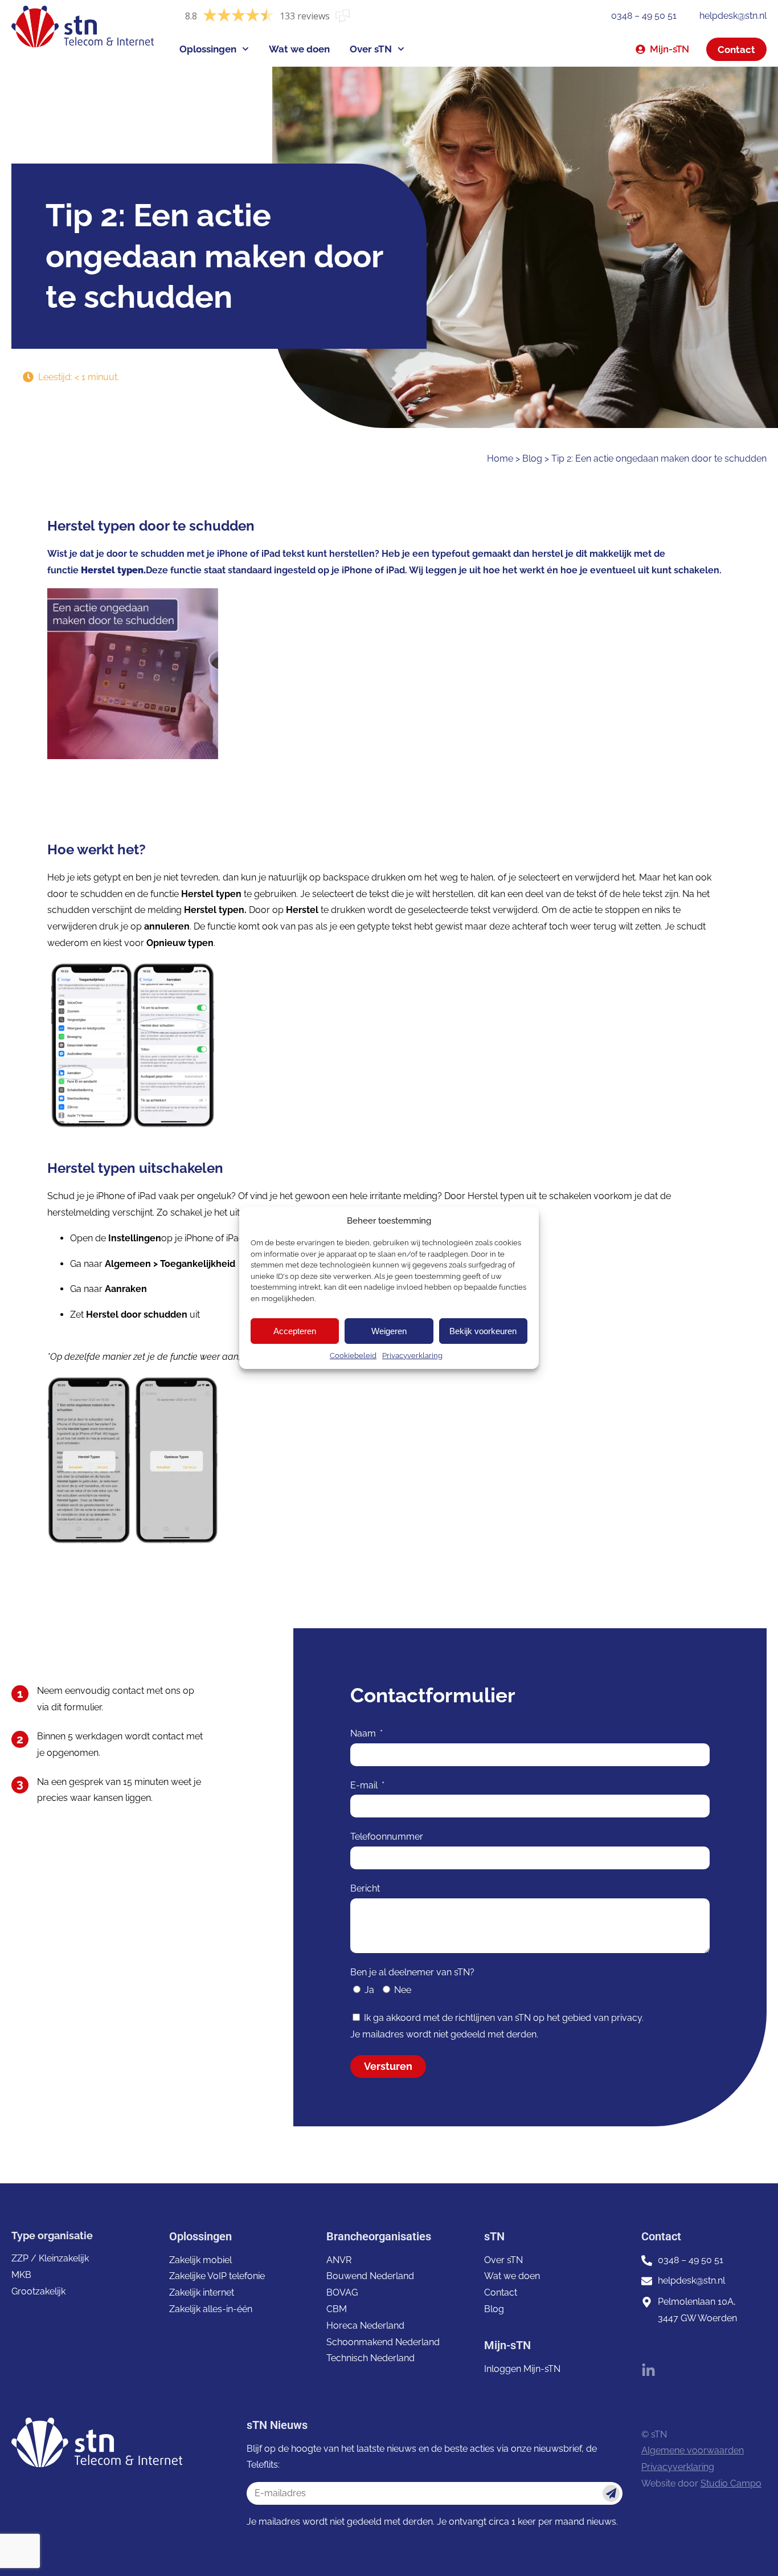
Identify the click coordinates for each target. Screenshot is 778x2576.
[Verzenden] (611, 2493)
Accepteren (295, 1331)
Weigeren (389, 1331)
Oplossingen (208, 49)
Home (500, 458)
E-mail (365, 1785)
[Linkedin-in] (648, 2371)
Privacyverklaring (412, 1356)
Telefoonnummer (387, 1837)
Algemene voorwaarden (693, 2450)
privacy (627, 2018)
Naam (364, 1733)
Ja (369, 1990)
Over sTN (371, 49)
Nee (403, 1990)
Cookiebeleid (353, 1356)
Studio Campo (731, 2483)
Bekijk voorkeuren (483, 1331)
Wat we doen (299, 49)
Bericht (365, 1888)
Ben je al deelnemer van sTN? (412, 1972)
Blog (532, 458)
